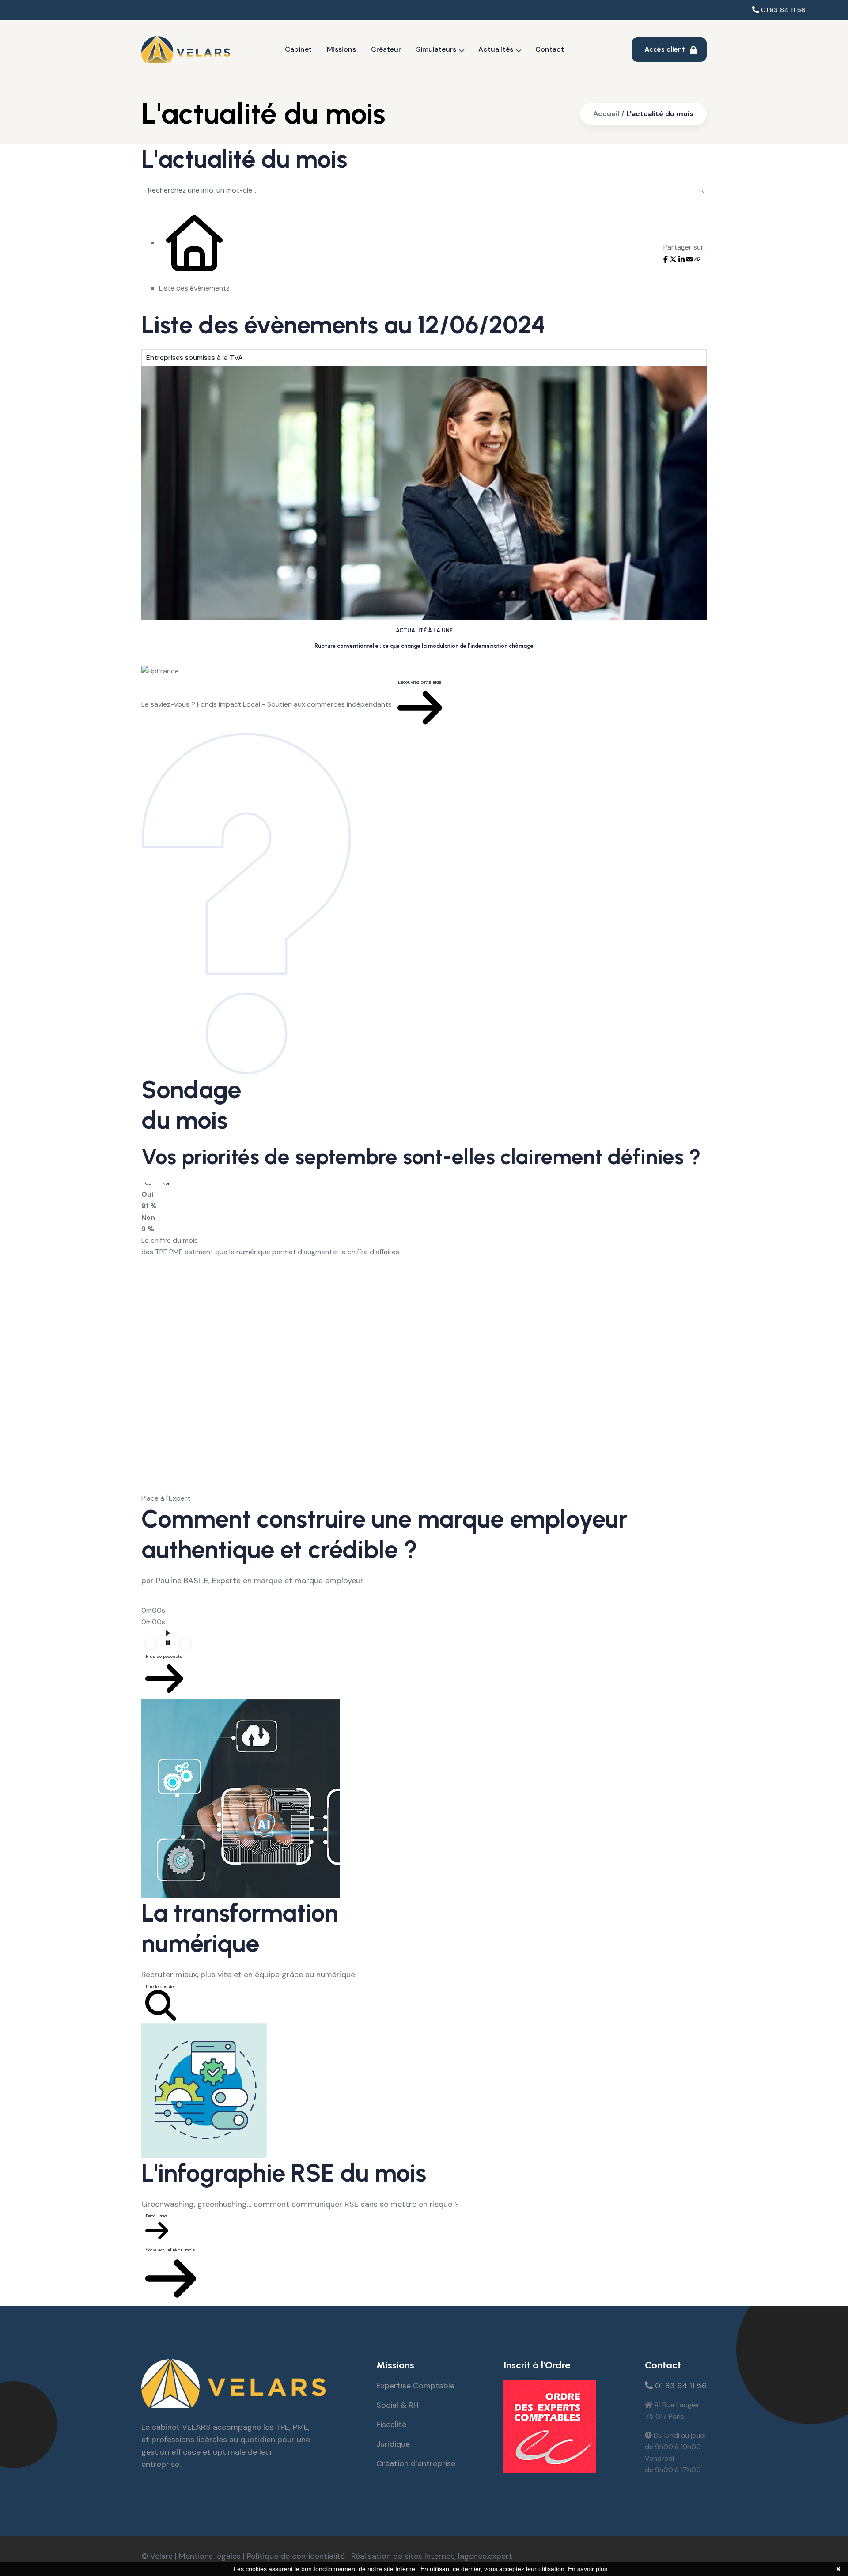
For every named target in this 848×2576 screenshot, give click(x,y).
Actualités (496, 49)
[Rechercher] (702, 190)
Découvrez (157, 2216)
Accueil (606, 114)
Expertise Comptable (415, 2386)
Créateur (386, 49)
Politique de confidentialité (296, 2556)
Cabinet (298, 49)
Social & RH (397, 2405)
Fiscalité (391, 2425)
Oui (149, 1183)
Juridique (393, 2444)
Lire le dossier (161, 1987)
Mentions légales (210, 2556)
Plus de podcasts (164, 1656)
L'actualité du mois (660, 114)
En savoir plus (588, 2569)
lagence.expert (485, 2556)
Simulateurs (436, 49)
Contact (550, 49)
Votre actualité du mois (170, 2250)
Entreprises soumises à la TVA (195, 357)
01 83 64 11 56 (782, 10)
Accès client (666, 49)
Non (167, 1183)
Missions (341, 49)
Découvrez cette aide (420, 682)
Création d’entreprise (416, 2463)
